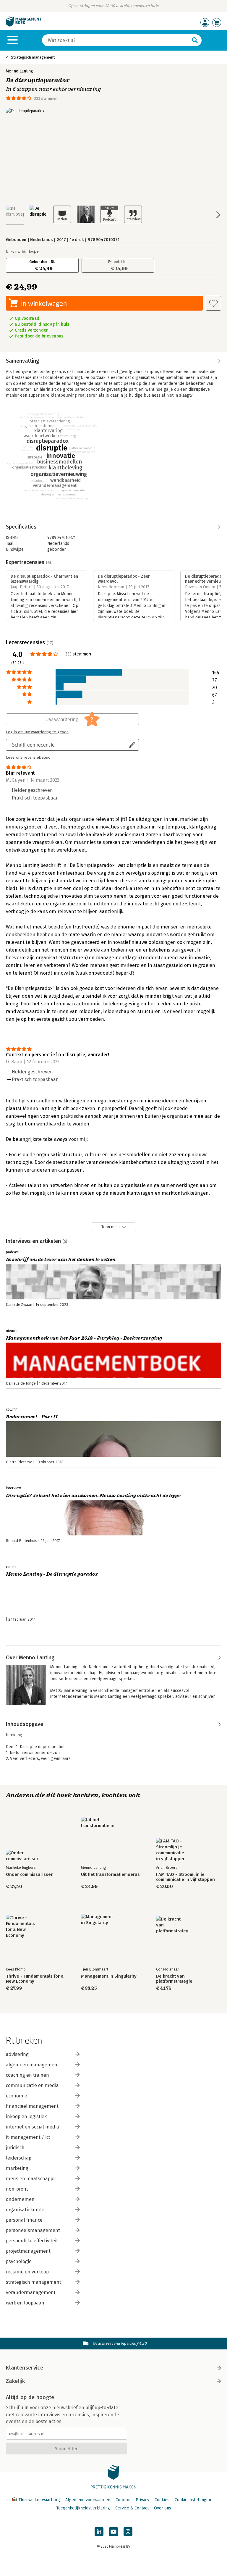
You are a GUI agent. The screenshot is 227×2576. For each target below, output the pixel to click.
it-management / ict (28, 2137)
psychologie (19, 2261)
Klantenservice (25, 2368)
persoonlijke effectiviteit (32, 2241)
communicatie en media (32, 2085)
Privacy (142, 2500)
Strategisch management (33, 57)
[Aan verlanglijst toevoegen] (213, 303)
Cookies (162, 2500)
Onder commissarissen (30, 1875)
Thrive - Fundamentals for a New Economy (35, 1979)
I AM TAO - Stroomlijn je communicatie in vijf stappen (185, 1877)
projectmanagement (28, 2251)
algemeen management (33, 2065)
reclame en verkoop (27, 2272)
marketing (17, 2168)
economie (17, 2096)
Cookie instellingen (193, 2500)
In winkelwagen (44, 303)
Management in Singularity (109, 1976)
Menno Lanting (20, 71)
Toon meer (111, 1227)
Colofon (123, 2500)
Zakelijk (15, 2381)
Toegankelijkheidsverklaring (83, 2508)
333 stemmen (46, 98)
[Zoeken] (195, 40)
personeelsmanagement (33, 2230)
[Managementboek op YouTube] (113, 2532)
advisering (17, 2054)
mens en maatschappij (31, 2179)
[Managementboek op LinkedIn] (99, 2532)
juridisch (15, 2148)
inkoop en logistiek (26, 2116)
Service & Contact (132, 2508)
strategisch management (34, 2282)
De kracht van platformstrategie (174, 1979)
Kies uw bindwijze (23, 252)
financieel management (32, 2106)
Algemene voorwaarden (88, 2500)
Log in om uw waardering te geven (37, 732)
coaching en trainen (27, 2075)
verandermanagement (31, 2292)
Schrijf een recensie (33, 745)
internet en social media (33, 2127)
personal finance (24, 2220)
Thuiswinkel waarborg (39, 2500)
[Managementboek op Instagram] (128, 2532)
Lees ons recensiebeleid (28, 758)
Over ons (163, 2508)
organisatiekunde (25, 2210)
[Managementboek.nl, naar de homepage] (24, 25)
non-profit (17, 2189)
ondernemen (20, 2199)
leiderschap (19, 2158)
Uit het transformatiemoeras (110, 1875)
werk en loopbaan (25, 2303)
